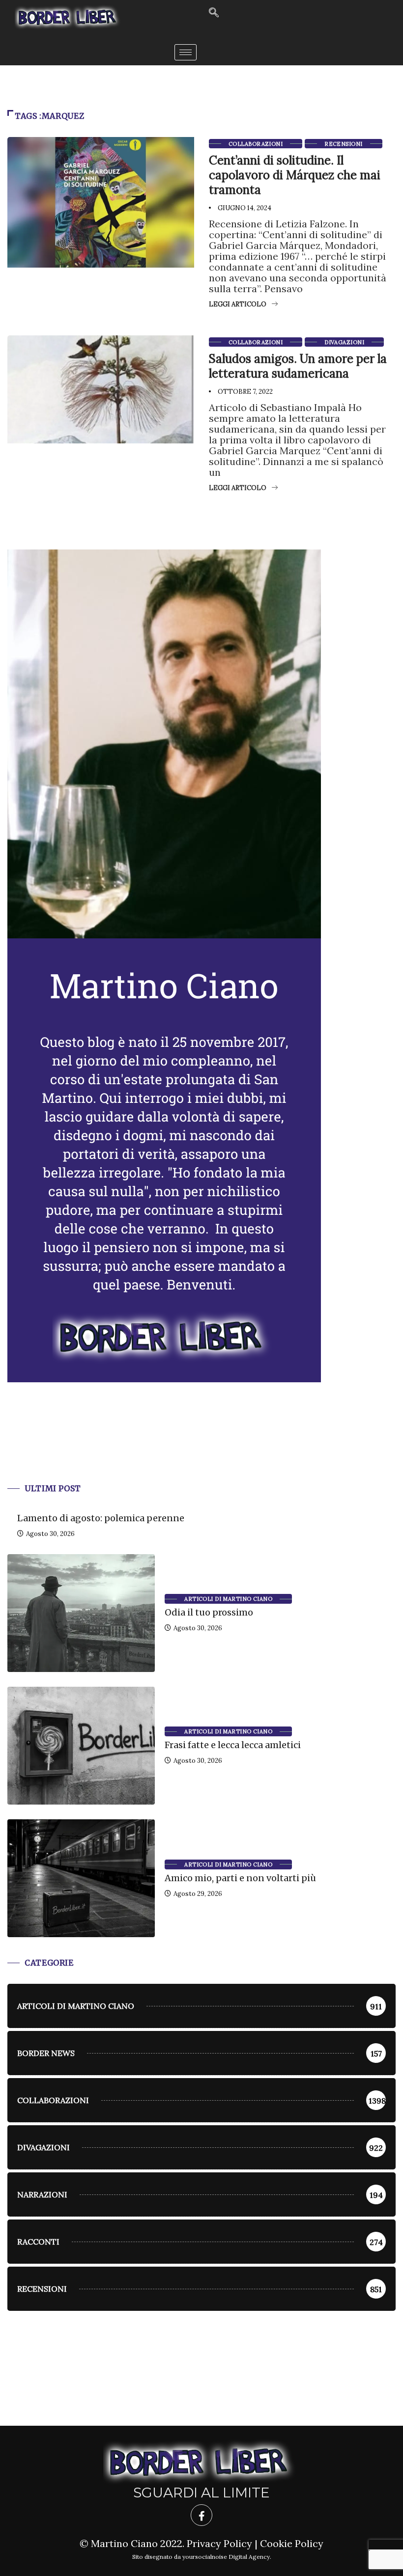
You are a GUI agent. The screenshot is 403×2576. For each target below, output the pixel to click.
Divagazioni (344, 342)
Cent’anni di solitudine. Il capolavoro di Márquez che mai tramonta (295, 175)
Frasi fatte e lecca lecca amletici (233, 1745)
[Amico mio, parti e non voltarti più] (81, 1878)
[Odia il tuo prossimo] (81, 1613)
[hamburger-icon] (186, 52)
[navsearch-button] (214, 13)
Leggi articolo (238, 304)
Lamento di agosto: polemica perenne (101, 1518)
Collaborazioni (256, 144)
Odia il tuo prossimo (209, 1612)
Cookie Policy (292, 2543)
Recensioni (343, 144)
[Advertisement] (201, 1445)
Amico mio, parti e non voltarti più (240, 1878)
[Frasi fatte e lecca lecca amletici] (81, 1746)
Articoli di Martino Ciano (228, 1599)
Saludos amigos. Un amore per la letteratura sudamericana (298, 366)
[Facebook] (201, 2515)
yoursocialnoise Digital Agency (226, 2557)
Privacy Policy (219, 2543)
